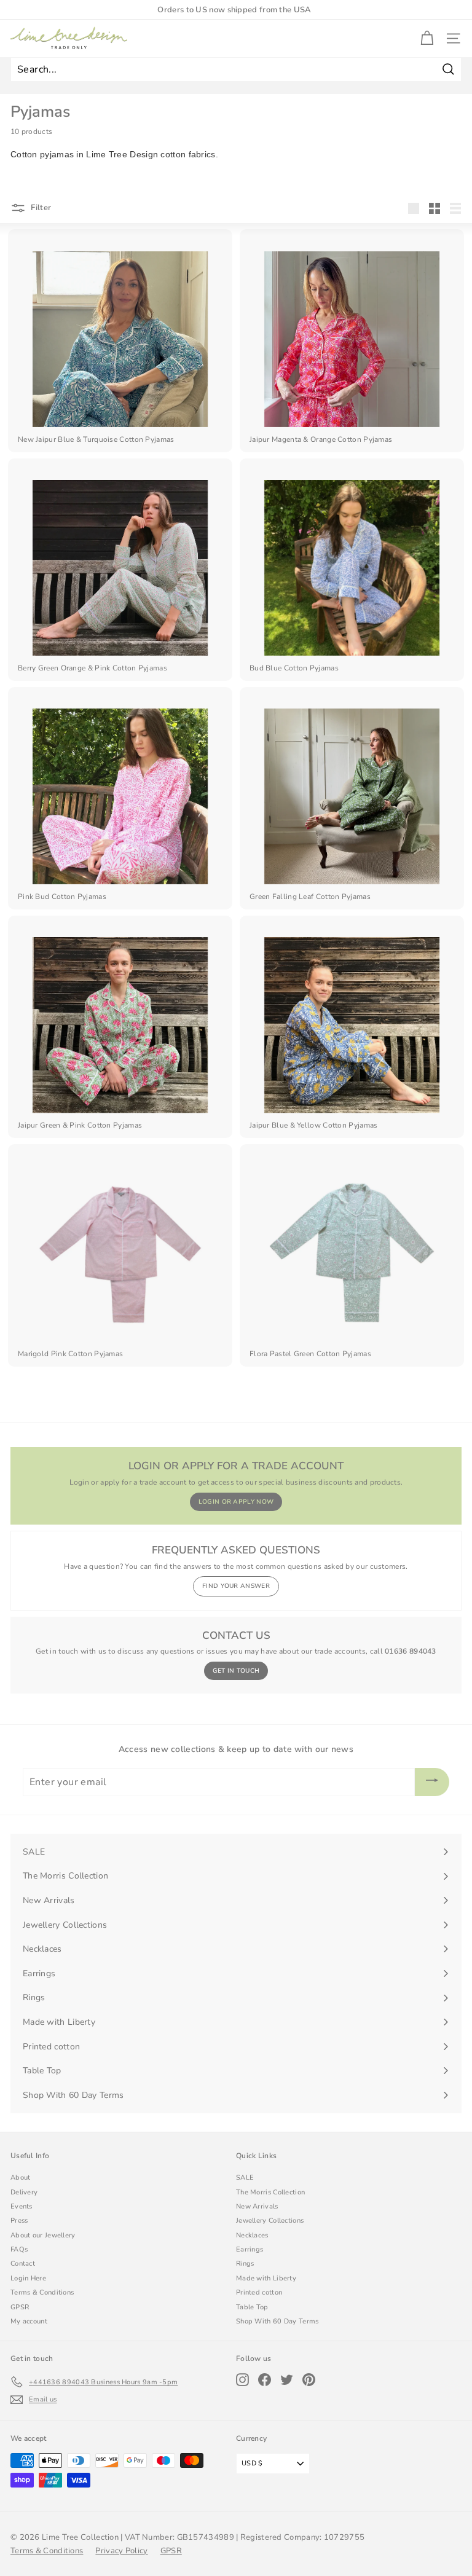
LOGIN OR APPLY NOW (236, 1502)
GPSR (20, 2307)
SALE (245, 2177)
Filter (40, 208)
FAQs (19, 2249)
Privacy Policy (121, 2551)
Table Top (252, 2307)
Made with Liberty (266, 2278)
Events (22, 2206)
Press (19, 2221)
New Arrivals (257, 2206)
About (21, 2177)
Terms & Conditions (42, 2292)
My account (29, 2321)
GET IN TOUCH (236, 1671)
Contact (23, 2264)
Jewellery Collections (270, 2221)
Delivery (24, 2192)
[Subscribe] (432, 1782)
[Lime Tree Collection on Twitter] (287, 2380)
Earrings (250, 2249)
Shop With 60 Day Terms (277, 2321)
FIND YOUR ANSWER (236, 1586)
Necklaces (252, 2235)
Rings (245, 2264)
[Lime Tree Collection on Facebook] (265, 2380)
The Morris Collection (270, 2192)
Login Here (28, 2278)
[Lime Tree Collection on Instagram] (242, 2380)
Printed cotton (259, 2292)
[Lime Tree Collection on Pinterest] (309, 2380)
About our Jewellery (43, 2235)
